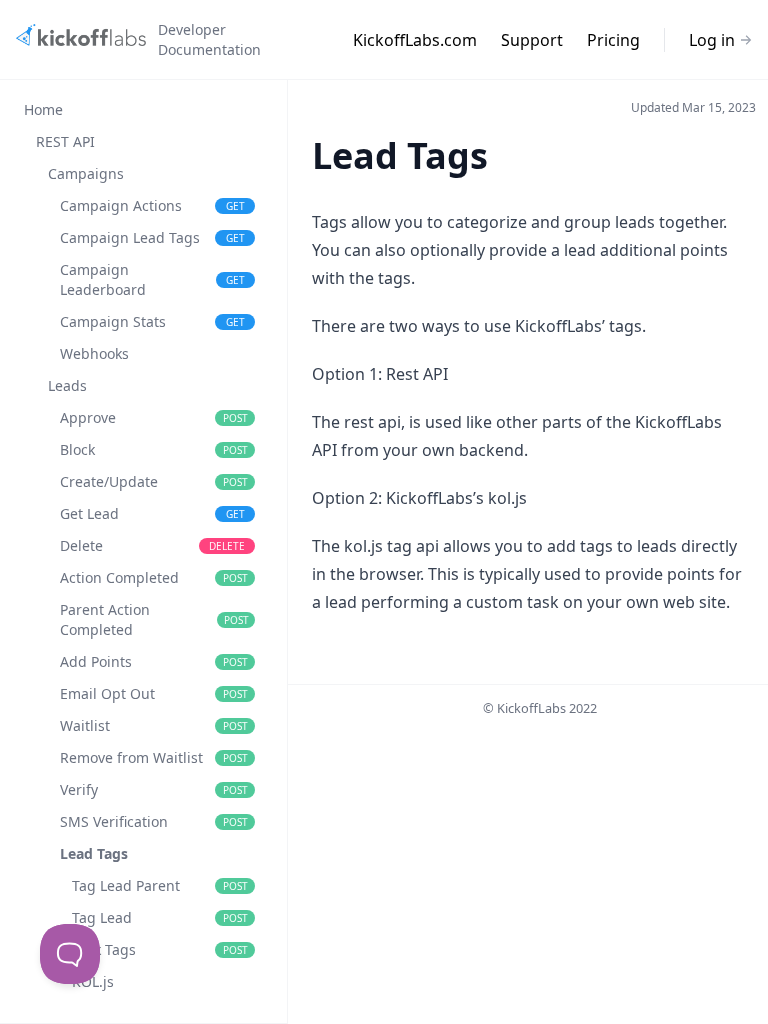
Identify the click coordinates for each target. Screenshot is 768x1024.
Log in (712, 40)
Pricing (613, 40)
